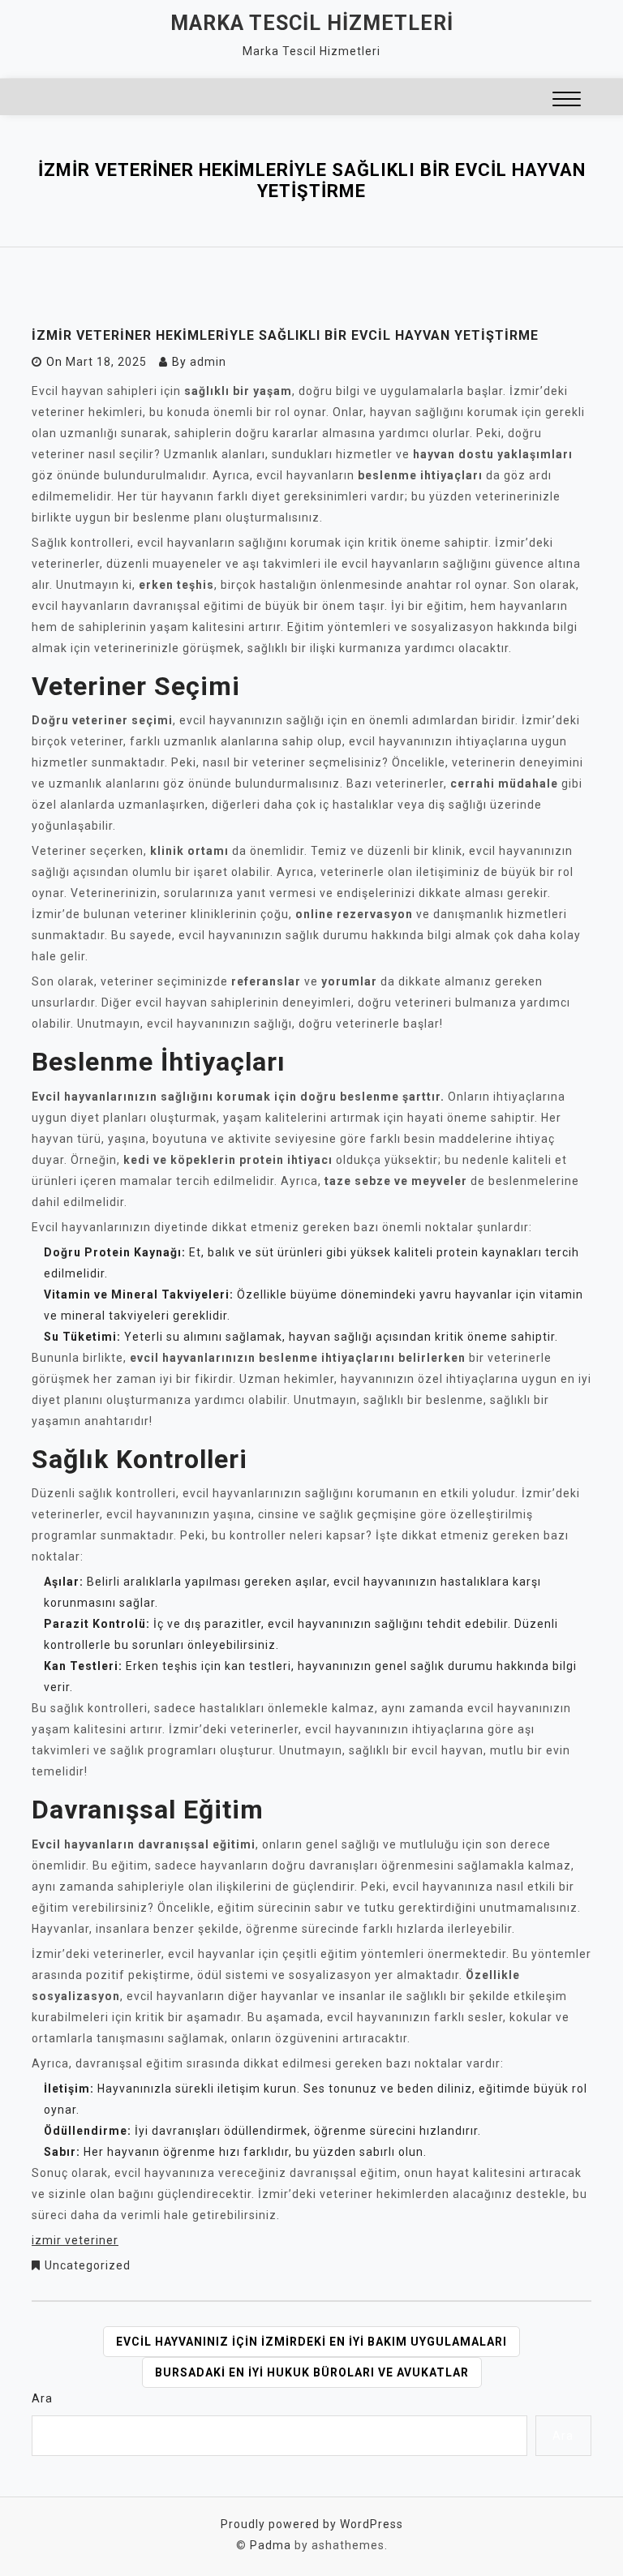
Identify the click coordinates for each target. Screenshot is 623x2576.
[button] (567, 101)
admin (208, 362)
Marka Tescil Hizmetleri (312, 23)
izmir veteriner (75, 2240)
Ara (42, 2398)
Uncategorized (88, 2265)
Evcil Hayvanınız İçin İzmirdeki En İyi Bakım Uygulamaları (311, 2342)
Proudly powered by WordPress (312, 2524)
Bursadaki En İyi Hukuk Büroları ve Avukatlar (312, 2372)
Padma (271, 2545)
